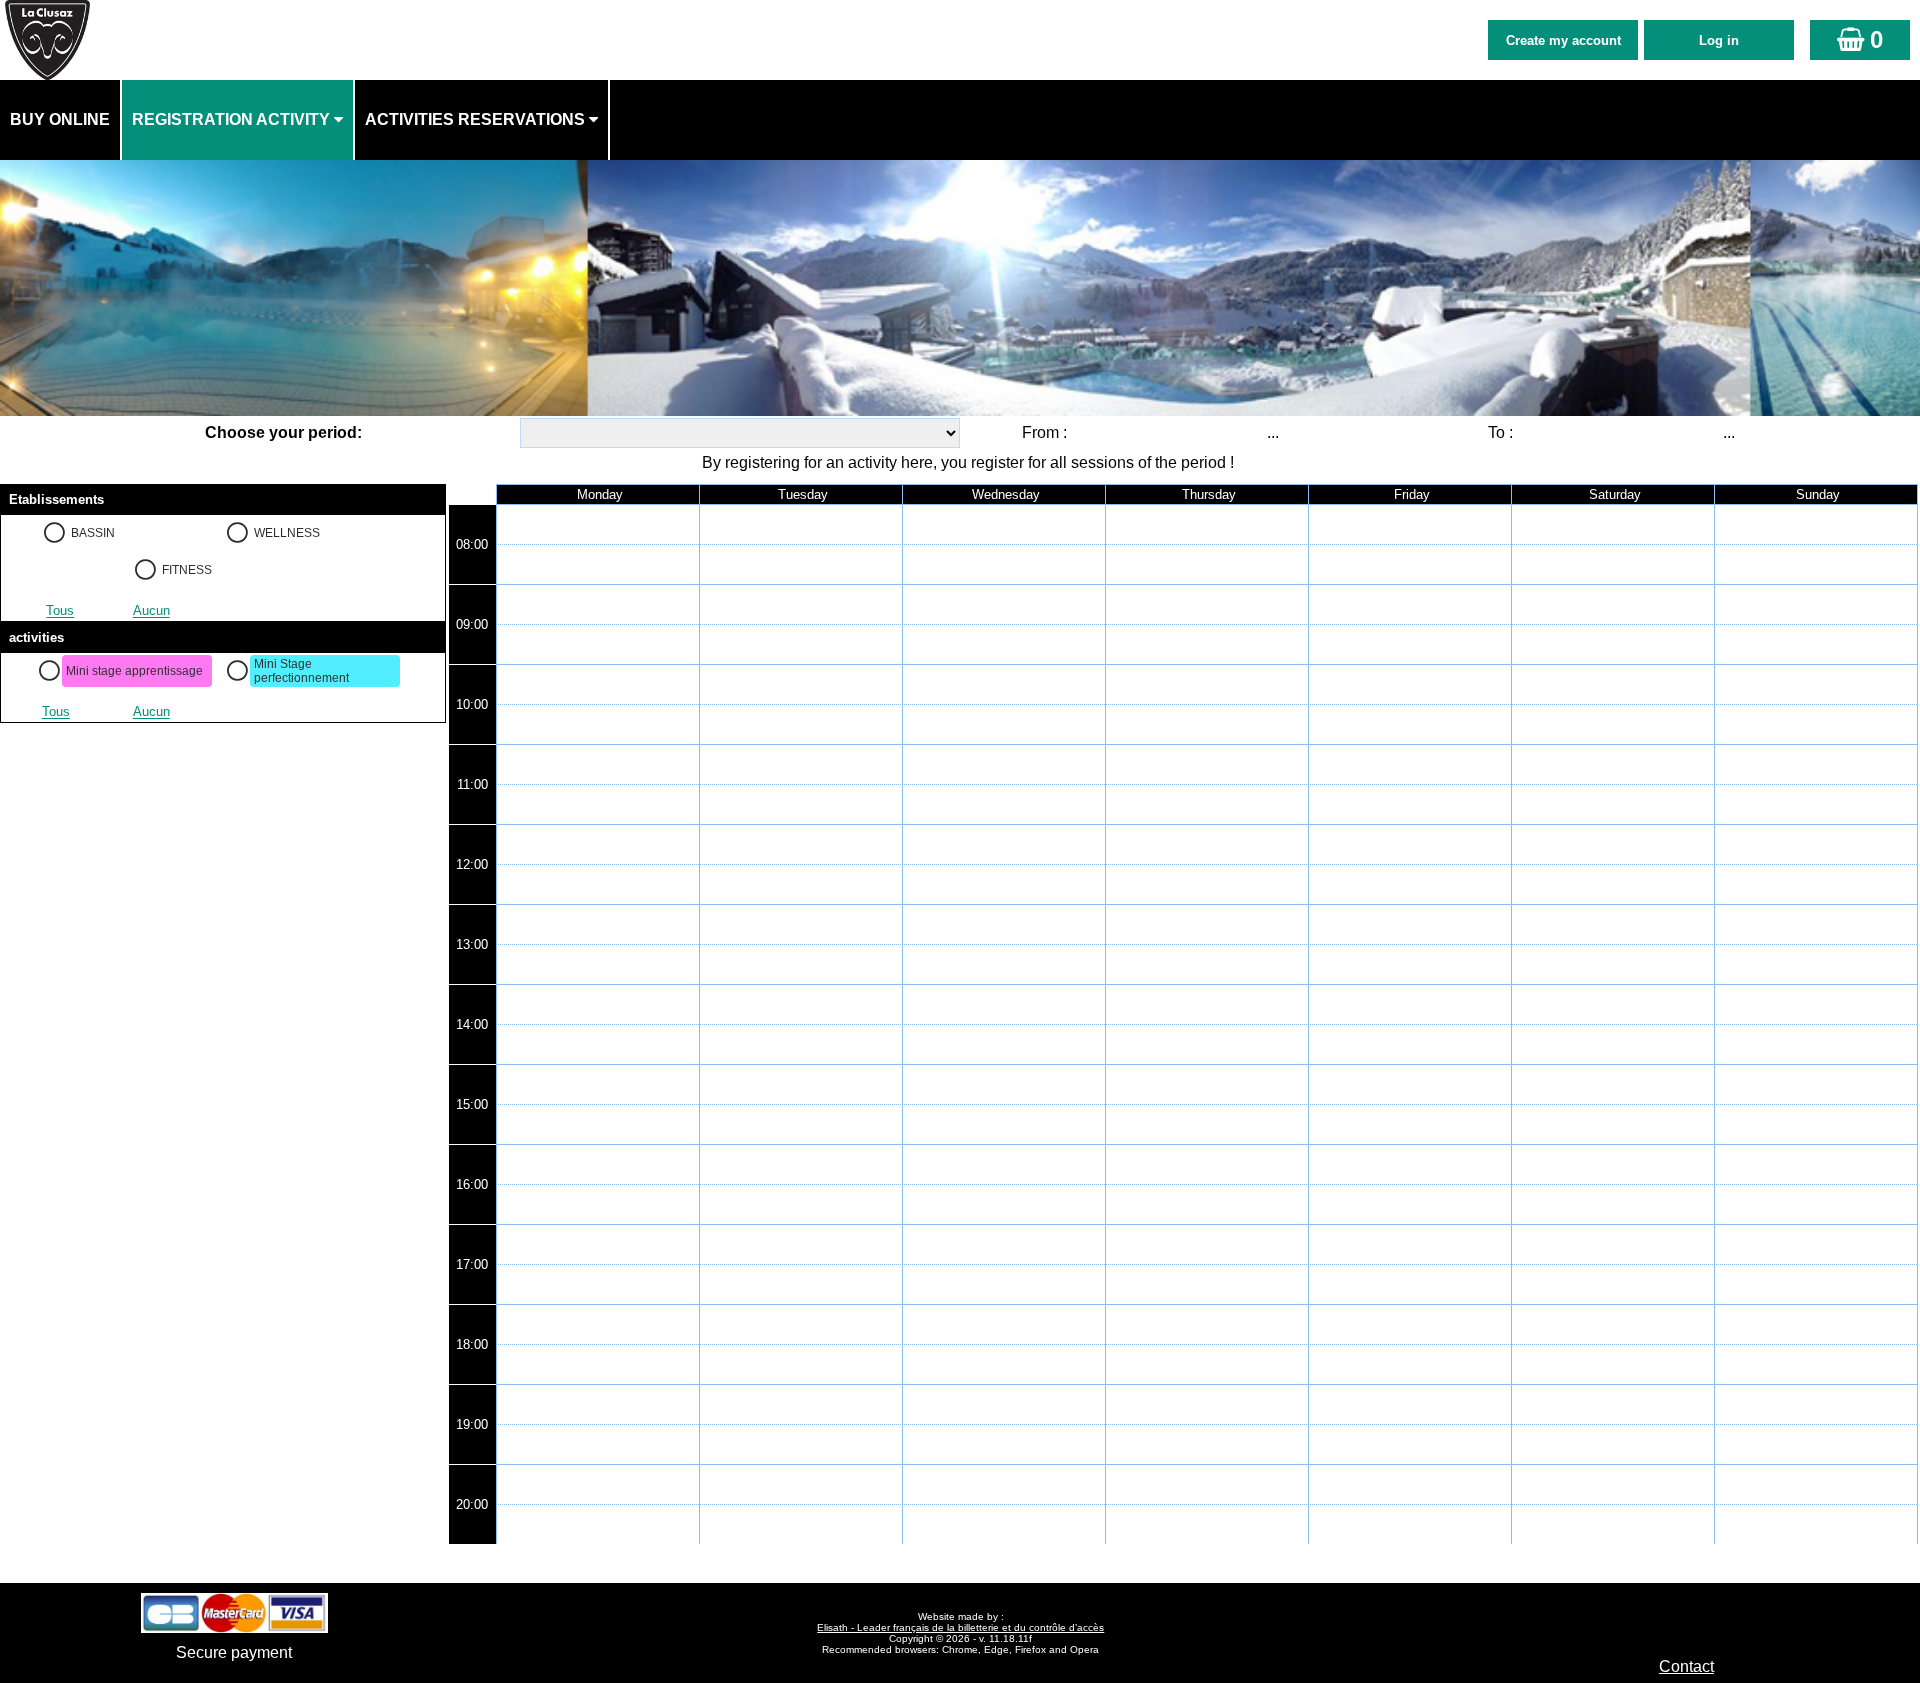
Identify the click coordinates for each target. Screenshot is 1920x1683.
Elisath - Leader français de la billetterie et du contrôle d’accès (960, 1627)
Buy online (60, 119)
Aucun (151, 611)
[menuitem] (61, 120)
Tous (60, 611)
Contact (1686, 1666)
